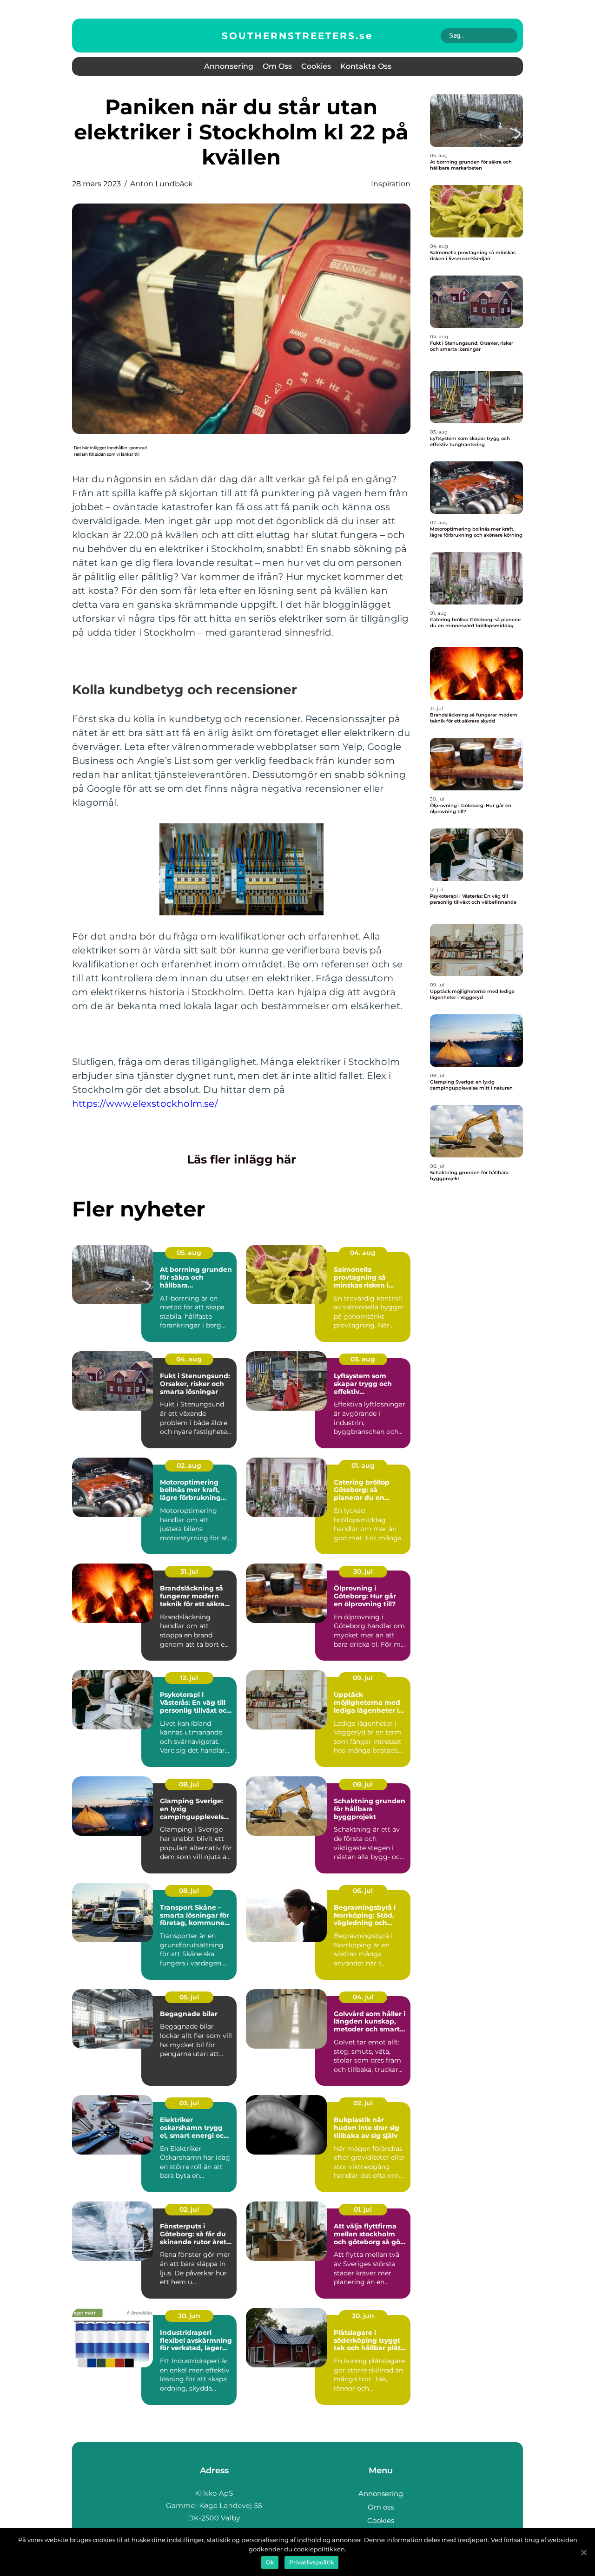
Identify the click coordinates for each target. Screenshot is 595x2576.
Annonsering (229, 66)
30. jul (363, 1571)
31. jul (189, 1571)
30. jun (189, 2316)
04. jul (363, 1997)
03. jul (189, 2103)
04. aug (363, 1253)
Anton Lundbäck (162, 184)
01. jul (363, 2209)
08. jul (189, 1784)
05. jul (189, 1997)
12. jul (189, 1678)
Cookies (316, 66)
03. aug (363, 1359)
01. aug (363, 1465)
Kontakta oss (366, 66)
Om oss (277, 66)
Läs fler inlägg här (241, 1159)
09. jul (363, 1678)
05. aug (189, 1253)
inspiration (391, 184)
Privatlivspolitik (311, 2562)
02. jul (363, 2103)
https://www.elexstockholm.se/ (145, 1104)
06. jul (363, 1891)
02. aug (189, 1465)
